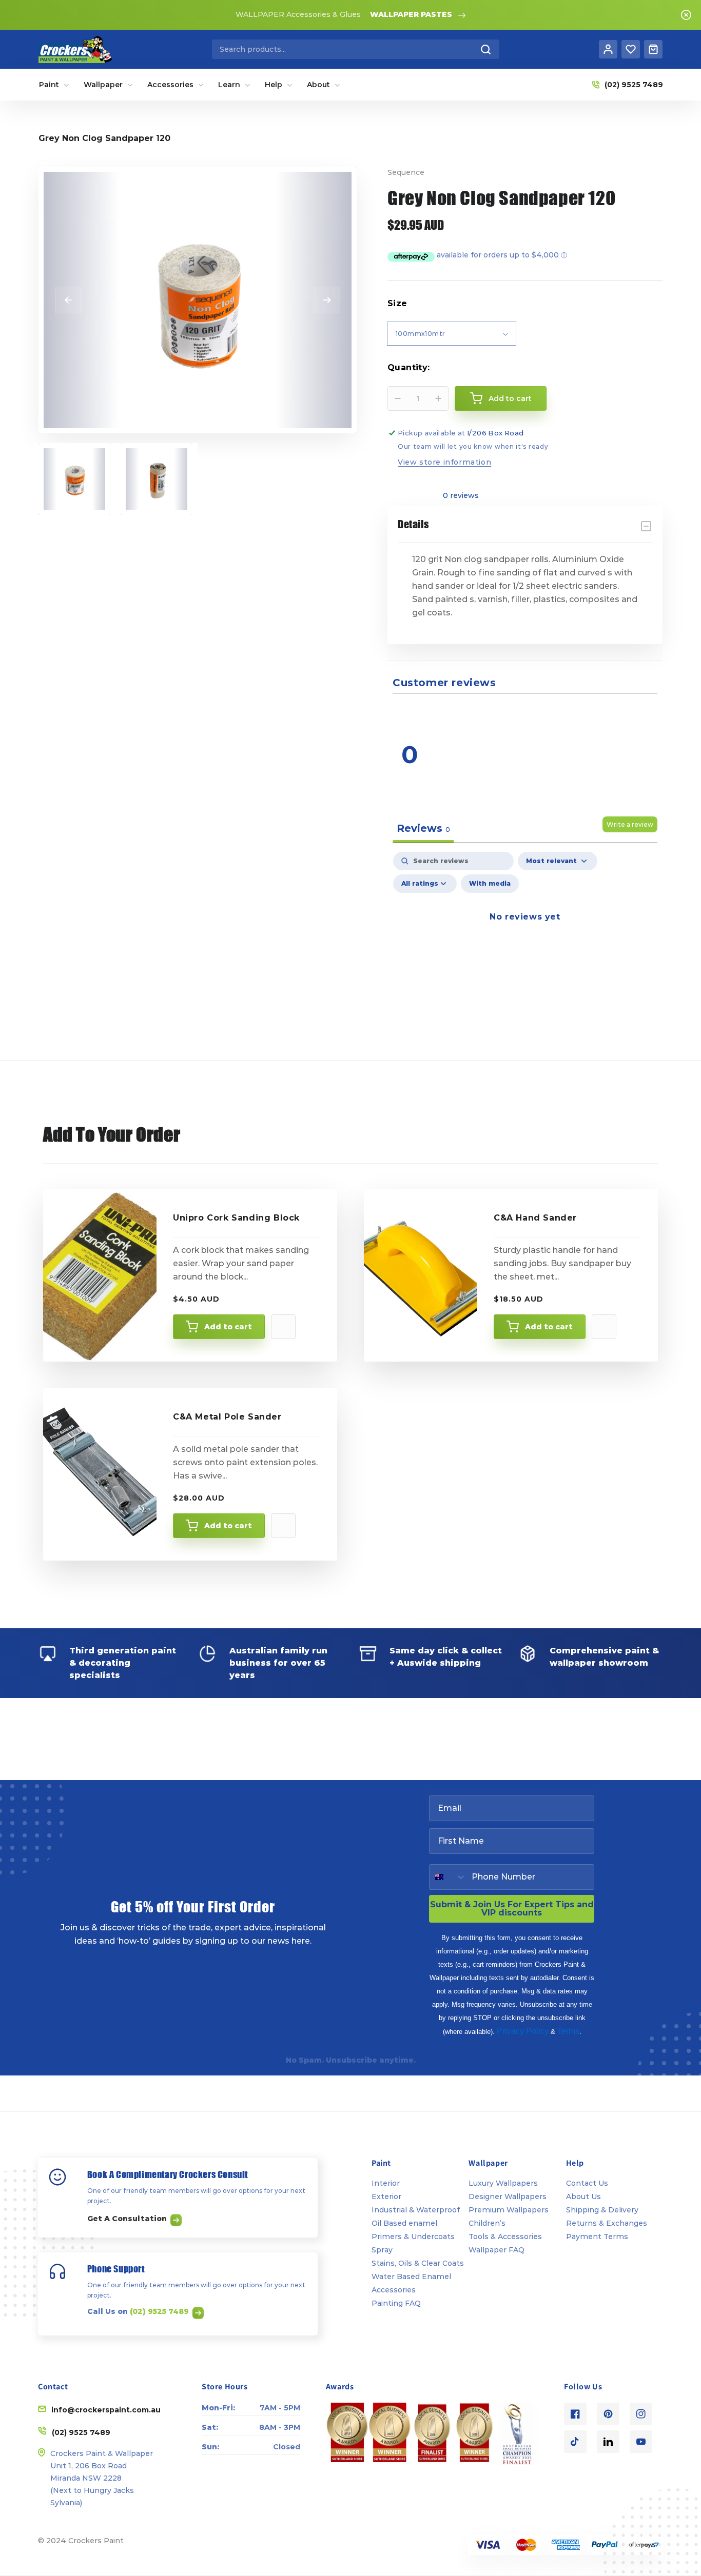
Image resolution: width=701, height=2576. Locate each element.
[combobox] (356, 49)
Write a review (630, 824)
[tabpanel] (525, 940)
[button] (594, 713)
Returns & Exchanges (607, 2223)
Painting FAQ (396, 2303)
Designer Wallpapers (508, 2196)
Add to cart (228, 1327)
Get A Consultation (128, 2219)
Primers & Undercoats (413, 2236)
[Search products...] (486, 49)
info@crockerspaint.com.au (106, 2410)
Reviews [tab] (423, 828)
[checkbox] (490, 884)
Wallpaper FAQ (496, 2250)
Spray (382, 2250)
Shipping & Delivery (602, 2210)
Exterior (386, 2196)
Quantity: (409, 367)
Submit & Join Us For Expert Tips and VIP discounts (512, 1909)
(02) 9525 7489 (160, 2311)
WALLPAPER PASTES (411, 14)
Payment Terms (597, 2236)
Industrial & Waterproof (416, 2210)
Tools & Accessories (505, 2236)
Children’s (487, 2223)
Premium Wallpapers (509, 2210)
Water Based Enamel (411, 2277)
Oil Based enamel (404, 2223)
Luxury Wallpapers (503, 2183)
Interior (386, 2183)
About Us (583, 2196)
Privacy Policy (523, 2031)
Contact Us (587, 2183)
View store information (444, 462)
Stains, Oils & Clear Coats (418, 2263)
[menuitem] (54, 85)
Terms (568, 2031)
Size (397, 303)
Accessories (394, 2290)
